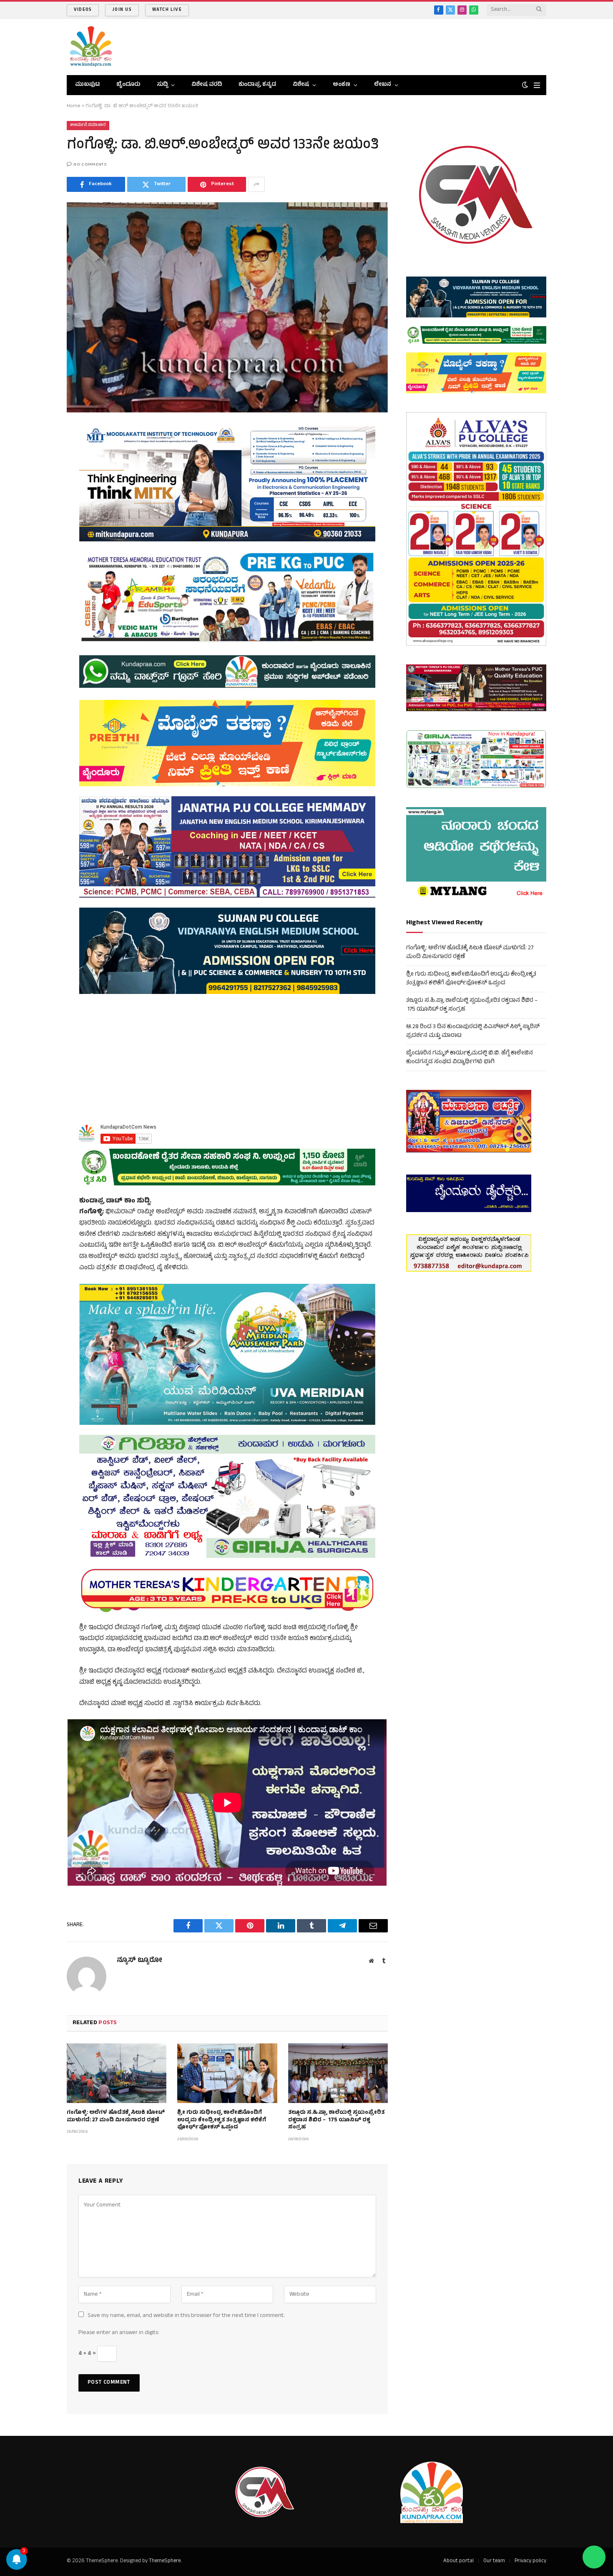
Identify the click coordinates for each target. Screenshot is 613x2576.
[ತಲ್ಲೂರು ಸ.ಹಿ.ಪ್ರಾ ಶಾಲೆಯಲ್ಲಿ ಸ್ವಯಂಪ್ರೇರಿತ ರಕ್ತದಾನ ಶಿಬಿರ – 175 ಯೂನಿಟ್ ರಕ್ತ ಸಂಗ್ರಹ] (338, 2073)
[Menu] (537, 85)
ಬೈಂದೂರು (128, 85)
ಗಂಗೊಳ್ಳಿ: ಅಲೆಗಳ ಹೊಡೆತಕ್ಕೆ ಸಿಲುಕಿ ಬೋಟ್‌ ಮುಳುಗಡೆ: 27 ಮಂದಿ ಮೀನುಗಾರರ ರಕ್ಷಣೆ (116, 2117)
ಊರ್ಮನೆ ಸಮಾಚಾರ (88, 125)
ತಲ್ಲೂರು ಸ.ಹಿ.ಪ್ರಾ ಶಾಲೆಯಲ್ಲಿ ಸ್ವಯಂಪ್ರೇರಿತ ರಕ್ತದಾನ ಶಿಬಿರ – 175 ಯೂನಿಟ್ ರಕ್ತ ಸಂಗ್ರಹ (336, 2121)
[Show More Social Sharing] (256, 184)
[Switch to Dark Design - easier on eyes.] (525, 85)
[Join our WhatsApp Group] (594, 2557)
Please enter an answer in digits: (119, 2333)
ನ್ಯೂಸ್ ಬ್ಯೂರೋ (139, 1961)
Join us (122, 10)
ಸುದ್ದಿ (162, 85)
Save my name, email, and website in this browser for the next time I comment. (186, 2316)
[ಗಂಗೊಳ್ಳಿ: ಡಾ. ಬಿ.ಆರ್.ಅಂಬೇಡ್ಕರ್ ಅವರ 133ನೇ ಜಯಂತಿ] (227, 307)
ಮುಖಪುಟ (87, 85)
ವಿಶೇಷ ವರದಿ (207, 85)
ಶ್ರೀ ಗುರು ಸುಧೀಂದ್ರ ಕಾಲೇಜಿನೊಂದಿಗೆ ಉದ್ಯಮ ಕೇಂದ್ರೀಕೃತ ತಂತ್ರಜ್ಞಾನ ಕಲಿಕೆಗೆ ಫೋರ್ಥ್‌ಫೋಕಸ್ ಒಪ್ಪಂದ (222, 2121)
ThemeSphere (165, 2561)
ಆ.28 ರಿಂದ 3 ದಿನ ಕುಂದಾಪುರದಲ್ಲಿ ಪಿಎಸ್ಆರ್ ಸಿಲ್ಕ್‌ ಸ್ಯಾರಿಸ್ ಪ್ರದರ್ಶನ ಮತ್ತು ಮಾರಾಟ (473, 1031)
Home (74, 106)
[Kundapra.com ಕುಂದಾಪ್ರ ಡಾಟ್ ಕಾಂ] (91, 47)
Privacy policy (530, 2561)
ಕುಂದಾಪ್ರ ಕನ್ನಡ (257, 85)
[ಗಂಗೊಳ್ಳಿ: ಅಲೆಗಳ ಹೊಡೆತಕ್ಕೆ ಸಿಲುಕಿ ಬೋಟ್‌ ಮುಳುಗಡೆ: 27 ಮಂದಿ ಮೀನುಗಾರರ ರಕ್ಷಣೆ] (117, 2073)
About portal (458, 2561)
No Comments (90, 165)
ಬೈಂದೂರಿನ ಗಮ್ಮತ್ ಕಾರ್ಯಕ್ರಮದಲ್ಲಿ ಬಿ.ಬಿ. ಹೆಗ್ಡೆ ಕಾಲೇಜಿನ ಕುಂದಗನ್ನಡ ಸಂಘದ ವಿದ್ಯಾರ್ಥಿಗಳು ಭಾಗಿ (470, 1058)
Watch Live (167, 10)
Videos (83, 10)
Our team (494, 2561)
